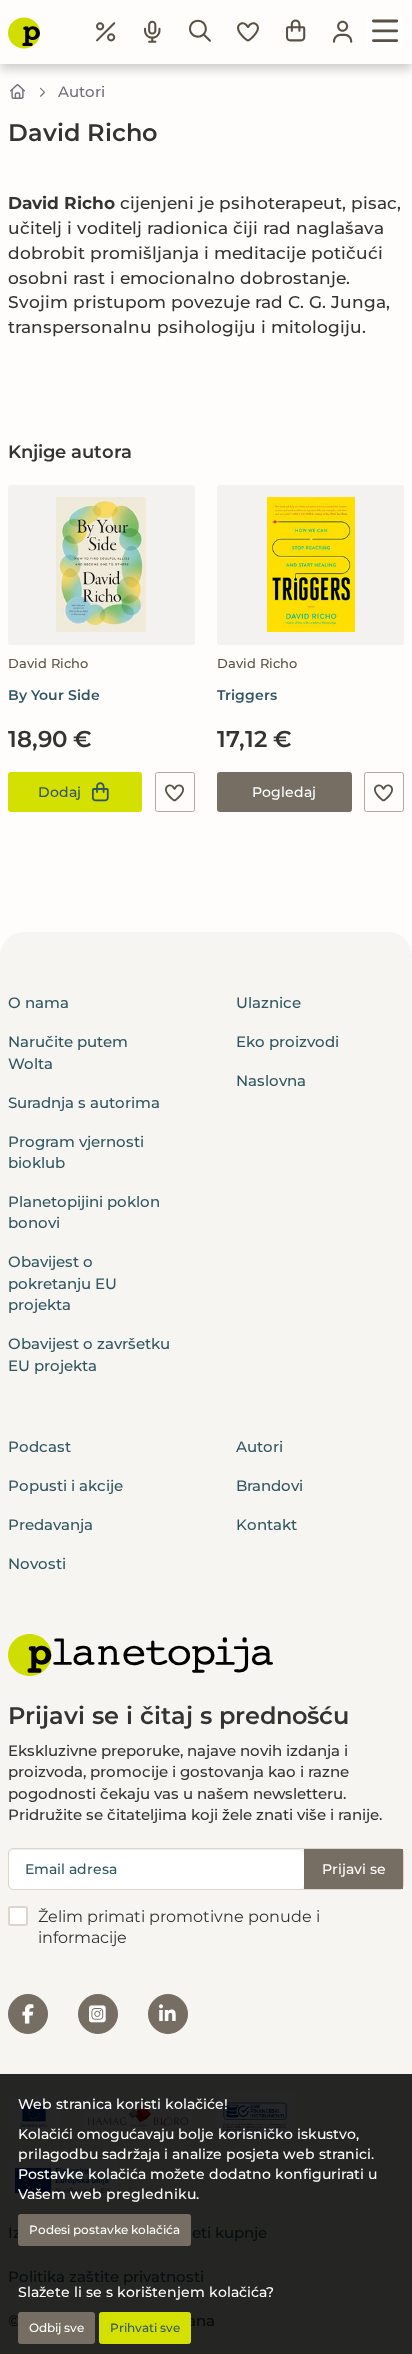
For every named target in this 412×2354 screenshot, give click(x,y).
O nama (38, 1002)
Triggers (247, 695)
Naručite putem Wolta (68, 1052)
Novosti (37, 1563)
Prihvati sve (145, 2327)
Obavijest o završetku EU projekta (89, 1354)
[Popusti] (106, 32)
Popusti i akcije (65, 1485)
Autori (81, 91)
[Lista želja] (248, 32)
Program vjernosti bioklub (76, 1152)
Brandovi (269, 1485)
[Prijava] (343, 32)
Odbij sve (56, 2327)
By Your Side (54, 695)
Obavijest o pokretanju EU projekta (62, 1283)
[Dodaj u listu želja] (175, 792)
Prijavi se (354, 1869)
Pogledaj (284, 792)
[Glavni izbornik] (385, 32)
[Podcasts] (153, 32)
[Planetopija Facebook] (28, 2014)
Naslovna (271, 1080)
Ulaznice (268, 1002)
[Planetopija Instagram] (98, 2014)
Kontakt (266, 1524)
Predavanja (50, 1524)
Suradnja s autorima (84, 1102)
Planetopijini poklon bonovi (84, 1212)
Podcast (39, 1446)
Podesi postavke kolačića (104, 2229)
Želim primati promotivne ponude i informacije (179, 1927)
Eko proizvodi (287, 1041)
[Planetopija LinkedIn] (168, 2014)
